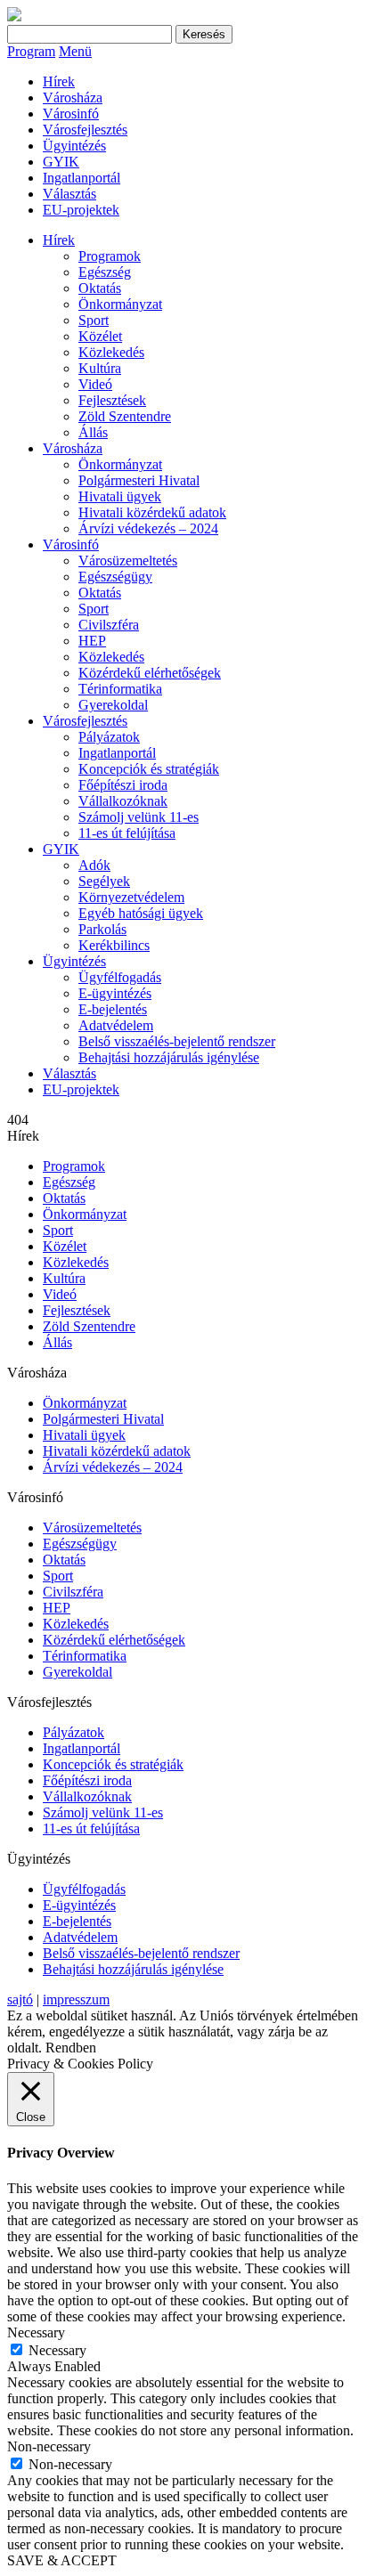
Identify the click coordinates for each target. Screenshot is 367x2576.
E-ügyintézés (115, 993)
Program (31, 51)
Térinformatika (120, 689)
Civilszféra (109, 625)
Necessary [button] (36, 2332)
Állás (93, 432)
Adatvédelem (116, 1025)
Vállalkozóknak (123, 801)
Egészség (105, 272)
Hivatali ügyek (120, 496)
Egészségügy (115, 577)
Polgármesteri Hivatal (139, 480)
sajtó (20, 1999)
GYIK (61, 162)
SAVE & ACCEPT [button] (62, 2560)
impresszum (76, 1999)
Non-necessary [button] (49, 2446)
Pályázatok (109, 737)
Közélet (100, 336)
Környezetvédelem (131, 897)
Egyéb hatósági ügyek (141, 913)
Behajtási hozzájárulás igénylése (169, 1057)
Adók (94, 865)
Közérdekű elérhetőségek (150, 673)
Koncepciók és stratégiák (149, 769)
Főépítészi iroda (123, 785)
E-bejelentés (113, 1009)
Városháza (73, 98)
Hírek (59, 81)
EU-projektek (81, 210)
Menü (75, 51)
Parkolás (102, 929)
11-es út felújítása (127, 833)
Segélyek (104, 881)
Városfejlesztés (85, 130)
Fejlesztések (112, 400)
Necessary (57, 2350)
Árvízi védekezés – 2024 (148, 528)
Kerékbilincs (114, 945)
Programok (110, 256)
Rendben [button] (71, 2048)
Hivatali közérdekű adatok (152, 512)
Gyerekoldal (113, 705)
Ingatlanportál (82, 178)
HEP (92, 641)
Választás (69, 194)
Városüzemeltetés (128, 561)
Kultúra (100, 368)
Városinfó (71, 114)
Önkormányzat (120, 304)
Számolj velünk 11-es (139, 817)
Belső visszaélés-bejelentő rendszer (177, 1041)
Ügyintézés (74, 146)
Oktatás (100, 288)
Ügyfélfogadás (120, 977)
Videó (95, 384)
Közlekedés (111, 352)
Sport (94, 320)
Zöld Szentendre (125, 416)
